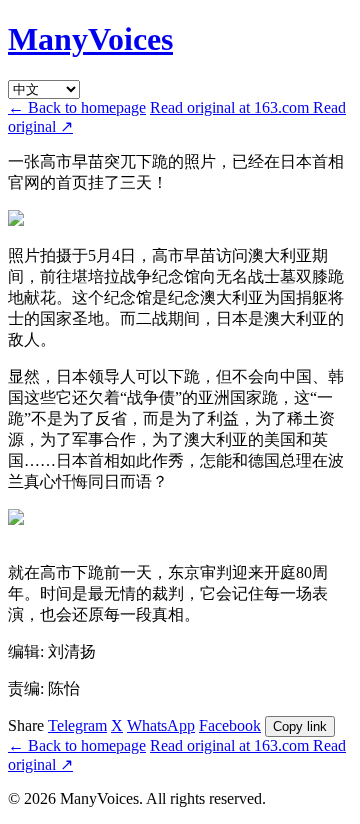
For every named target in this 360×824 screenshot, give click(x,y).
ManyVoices (90, 39)
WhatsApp (161, 725)
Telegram (77, 725)
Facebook (230, 725)
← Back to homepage (77, 107)
